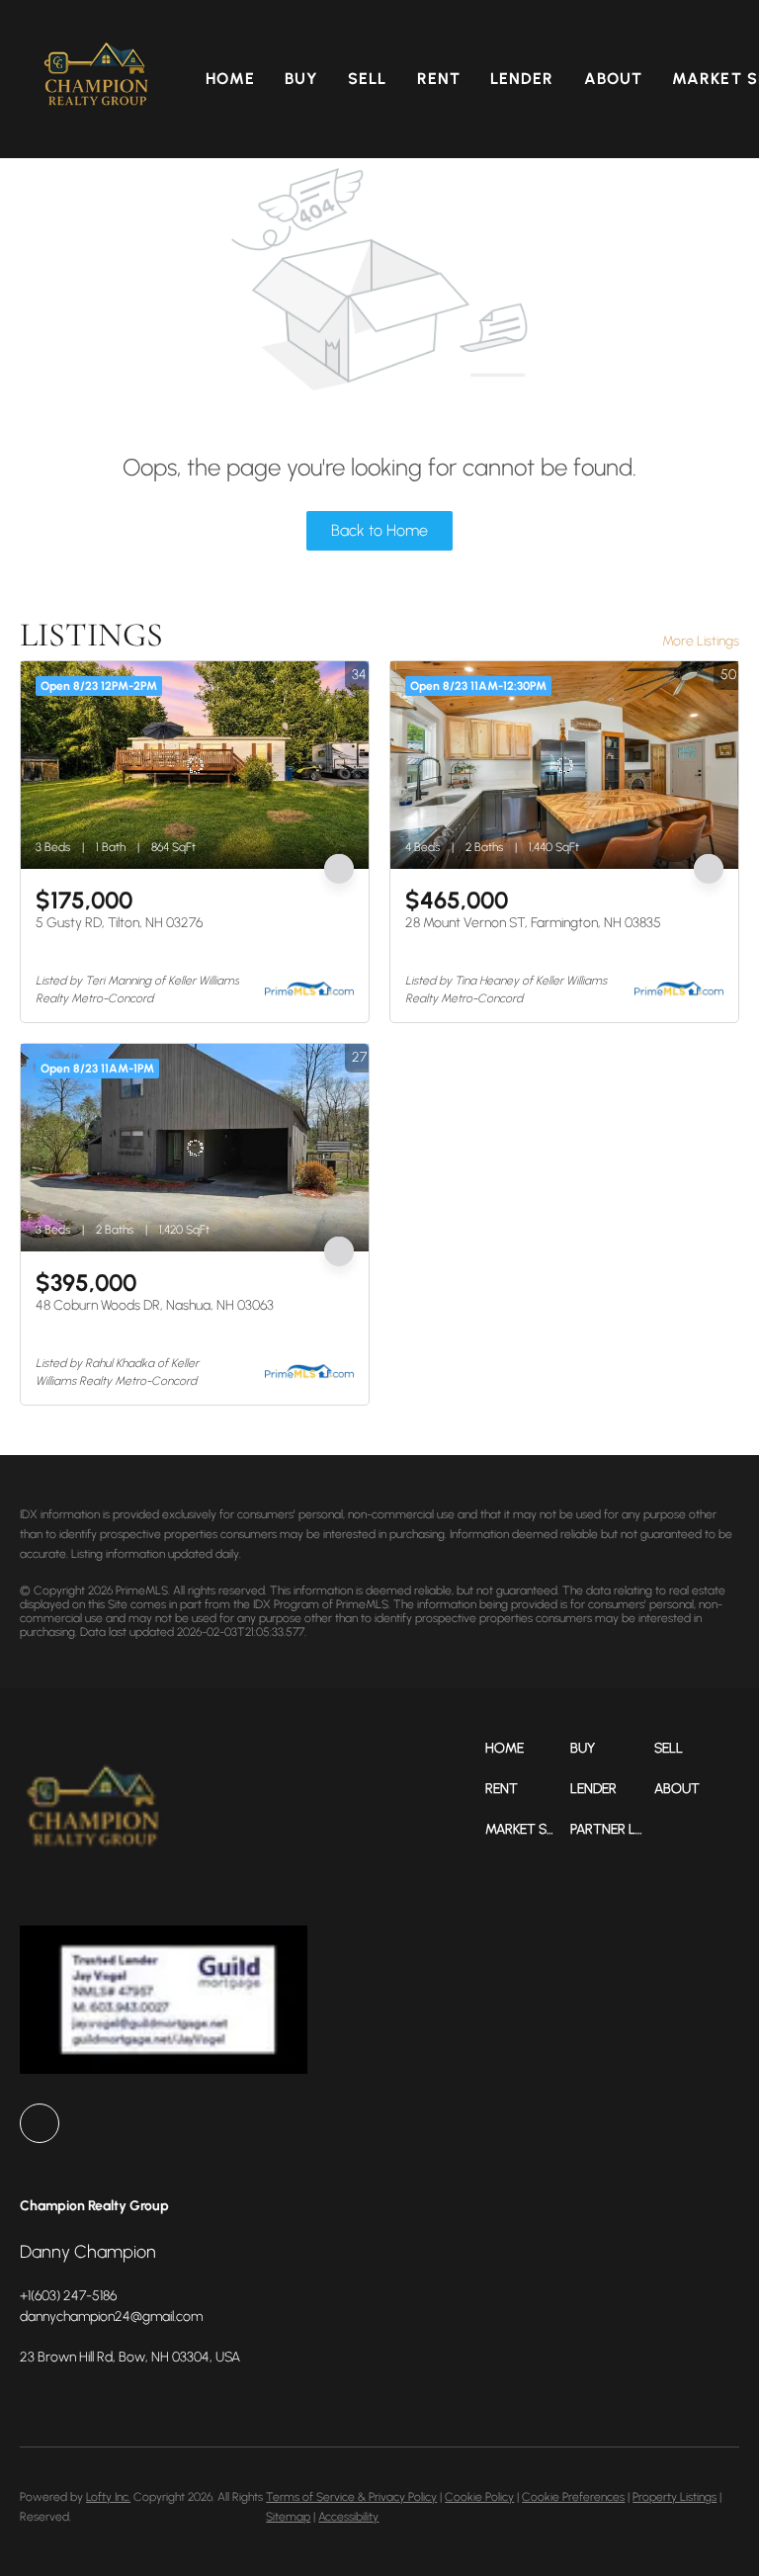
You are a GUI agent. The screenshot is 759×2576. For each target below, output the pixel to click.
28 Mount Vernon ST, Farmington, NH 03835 (533, 923)
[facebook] (40, 2123)
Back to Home (379, 530)
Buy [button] (301, 79)
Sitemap (288, 2517)
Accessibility (348, 2517)
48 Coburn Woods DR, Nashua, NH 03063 (155, 1305)
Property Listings (675, 2497)
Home (230, 79)
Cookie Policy (479, 2497)
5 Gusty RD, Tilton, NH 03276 (119, 923)
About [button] (614, 79)
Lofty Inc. (108, 2497)
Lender (522, 79)
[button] (97, 79)
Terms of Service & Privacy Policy (351, 2497)
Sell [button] (367, 79)
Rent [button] (439, 79)
